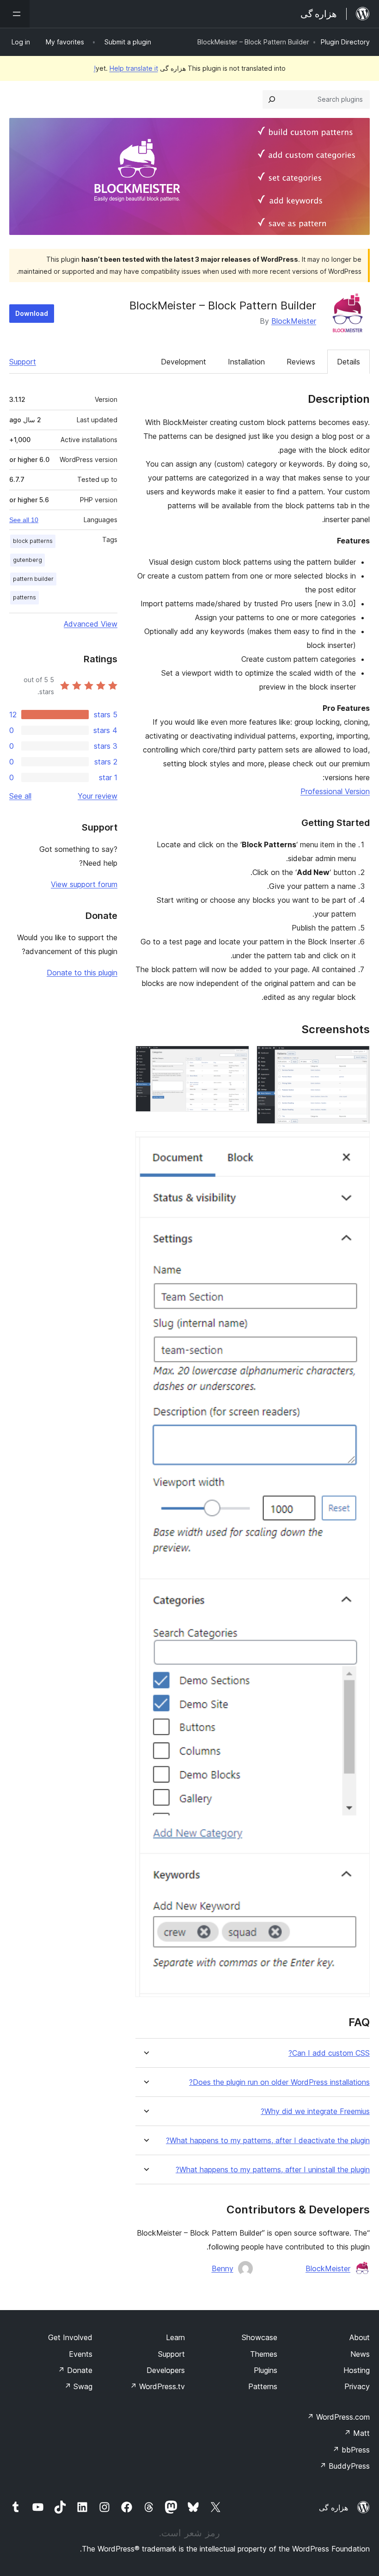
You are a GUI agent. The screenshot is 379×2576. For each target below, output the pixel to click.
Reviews (301, 362)
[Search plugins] (272, 99)
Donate (75, 2370)
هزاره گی (333, 2508)
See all (20, 796)
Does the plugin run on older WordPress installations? (279, 2082)
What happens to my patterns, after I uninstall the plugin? (273, 2170)
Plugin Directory (345, 42)
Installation (246, 362)
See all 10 (24, 520)
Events (81, 2354)
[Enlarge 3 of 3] (357, 1144)
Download (32, 313)
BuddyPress (345, 2466)
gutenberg (28, 560)
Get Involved (70, 2337)
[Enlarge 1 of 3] (357, 1058)
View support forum (84, 884)
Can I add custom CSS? (329, 2053)
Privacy (357, 2386)
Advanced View (91, 624)
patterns (24, 597)
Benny (223, 2268)
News (360, 2354)
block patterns (33, 541)
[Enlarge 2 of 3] (237, 1058)
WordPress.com (338, 2417)
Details (348, 362)
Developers (166, 2370)
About (360, 2337)
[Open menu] (15, 14)
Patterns (263, 2386)
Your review (98, 796)
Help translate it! (126, 68)
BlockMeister (294, 321)
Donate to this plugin (82, 973)
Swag (78, 2386)
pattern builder (33, 579)
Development (183, 362)
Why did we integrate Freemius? (315, 2111)
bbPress (351, 2450)
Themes (264, 2354)
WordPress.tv (157, 2386)
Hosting (357, 2370)
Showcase (260, 2337)
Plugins (266, 2370)
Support (23, 362)
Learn (175, 2337)
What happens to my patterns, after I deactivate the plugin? (268, 2141)
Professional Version (335, 791)
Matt (357, 2433)
